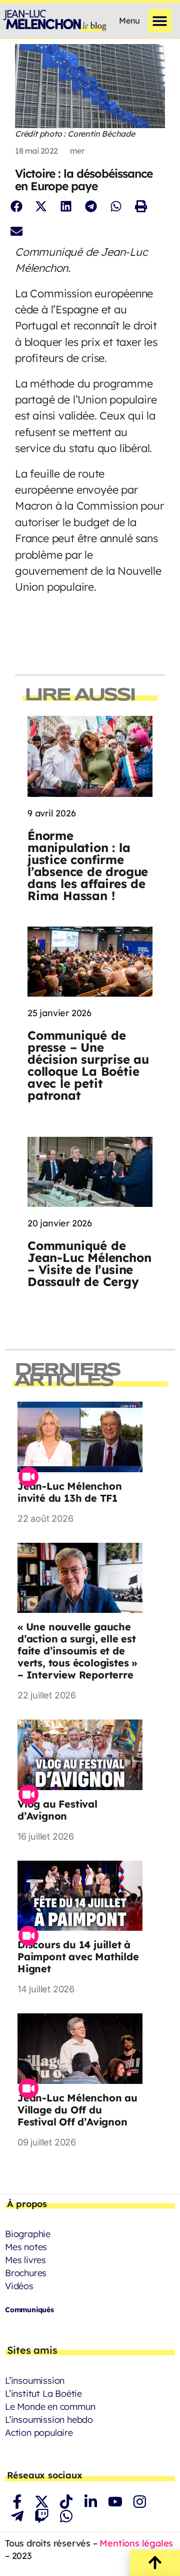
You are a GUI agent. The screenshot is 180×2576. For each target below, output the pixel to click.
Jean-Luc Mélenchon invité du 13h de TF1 (69, 1492)
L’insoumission (35, 2381)
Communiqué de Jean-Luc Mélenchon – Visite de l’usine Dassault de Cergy (89, 1263)
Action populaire (39, 2433)
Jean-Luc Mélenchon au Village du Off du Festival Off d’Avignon (77, 2110)
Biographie (28, 2234)
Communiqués (29, 2310)
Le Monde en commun (50, 2407)
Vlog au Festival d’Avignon (57, 1810)
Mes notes (26, 2247)
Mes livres (25, 2260)
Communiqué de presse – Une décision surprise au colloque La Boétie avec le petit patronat (88, 1065)
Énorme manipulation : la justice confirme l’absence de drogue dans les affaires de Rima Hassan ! (88, 866)
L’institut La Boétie (43, 2394)
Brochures (26, 2273)
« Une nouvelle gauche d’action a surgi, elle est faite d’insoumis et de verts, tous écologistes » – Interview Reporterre (77, 1651)
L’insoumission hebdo (49, 2420)
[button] (160, 21)
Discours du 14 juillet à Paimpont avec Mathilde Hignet (78, 1957)
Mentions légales (136, 2543)
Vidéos (19, 2286)
